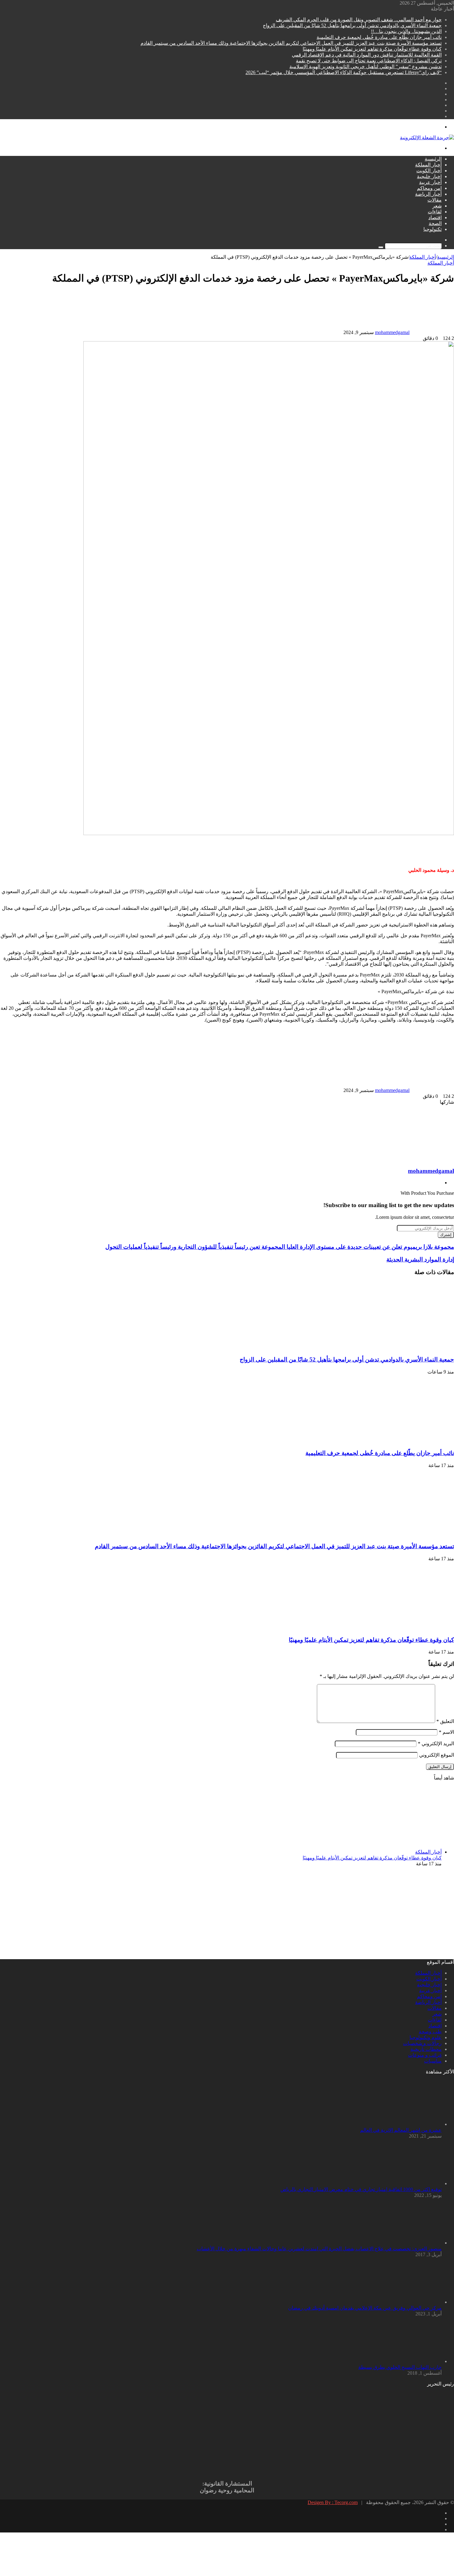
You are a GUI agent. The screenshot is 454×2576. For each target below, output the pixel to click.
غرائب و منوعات (425, 2055)
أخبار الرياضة (428, 194)
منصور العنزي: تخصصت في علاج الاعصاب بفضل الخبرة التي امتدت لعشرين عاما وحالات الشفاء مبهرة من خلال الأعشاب (319, 2249)
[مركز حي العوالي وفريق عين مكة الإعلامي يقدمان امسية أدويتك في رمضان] (408, 2302)
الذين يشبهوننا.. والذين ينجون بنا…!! (406, 31)
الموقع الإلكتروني (437, 1755)
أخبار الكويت (429, 171)
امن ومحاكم (429, 188)
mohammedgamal (392, 332)
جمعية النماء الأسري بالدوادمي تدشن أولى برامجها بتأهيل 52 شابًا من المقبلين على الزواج (352, 25)
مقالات (435, 200)
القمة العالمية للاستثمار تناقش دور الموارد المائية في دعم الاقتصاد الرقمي (367, 55)
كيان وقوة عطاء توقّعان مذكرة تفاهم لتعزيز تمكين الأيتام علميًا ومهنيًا (372, 49)
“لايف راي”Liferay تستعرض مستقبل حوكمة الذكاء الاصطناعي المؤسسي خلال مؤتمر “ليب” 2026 (344, 72)
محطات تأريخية (426, 2049)
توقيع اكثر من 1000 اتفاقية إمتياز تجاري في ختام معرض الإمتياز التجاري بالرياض (361, 2189)
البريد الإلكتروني (436, 1744)
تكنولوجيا (433, 229)
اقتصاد (435, 217)
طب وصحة (430, 2032)
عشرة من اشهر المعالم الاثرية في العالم (401, 2130)
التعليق (445, 1721)
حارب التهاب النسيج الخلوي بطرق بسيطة (400, 2367)
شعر (437, 206)
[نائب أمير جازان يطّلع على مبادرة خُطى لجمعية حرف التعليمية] (394, 1441)
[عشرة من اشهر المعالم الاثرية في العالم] (408, 2124)
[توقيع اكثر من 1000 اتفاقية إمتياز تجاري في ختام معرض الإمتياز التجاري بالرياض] (408, 2183)
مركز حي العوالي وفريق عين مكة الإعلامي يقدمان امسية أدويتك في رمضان (365, 2308)
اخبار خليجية (429, 176)
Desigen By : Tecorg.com (333, 2502)
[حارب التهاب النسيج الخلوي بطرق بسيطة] (408, 2361)
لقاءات (435, 212)
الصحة (435, 223)
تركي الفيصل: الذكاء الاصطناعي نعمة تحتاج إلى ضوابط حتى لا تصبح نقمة (369, 61)
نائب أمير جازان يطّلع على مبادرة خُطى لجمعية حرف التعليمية (379, 37)
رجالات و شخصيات (422, 2043)
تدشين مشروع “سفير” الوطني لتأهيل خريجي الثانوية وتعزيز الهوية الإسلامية (366, 67)
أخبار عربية (430, 182)
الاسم (446, 1732)
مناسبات (433, 2061)
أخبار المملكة (428, 165)
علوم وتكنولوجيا (426, 2037)
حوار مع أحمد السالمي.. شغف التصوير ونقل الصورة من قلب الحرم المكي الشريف (359, 20)
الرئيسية (433, 159)
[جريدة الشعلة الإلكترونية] (427, 138)
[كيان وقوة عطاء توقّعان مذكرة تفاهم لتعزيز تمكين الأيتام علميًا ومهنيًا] (394, 1628)
